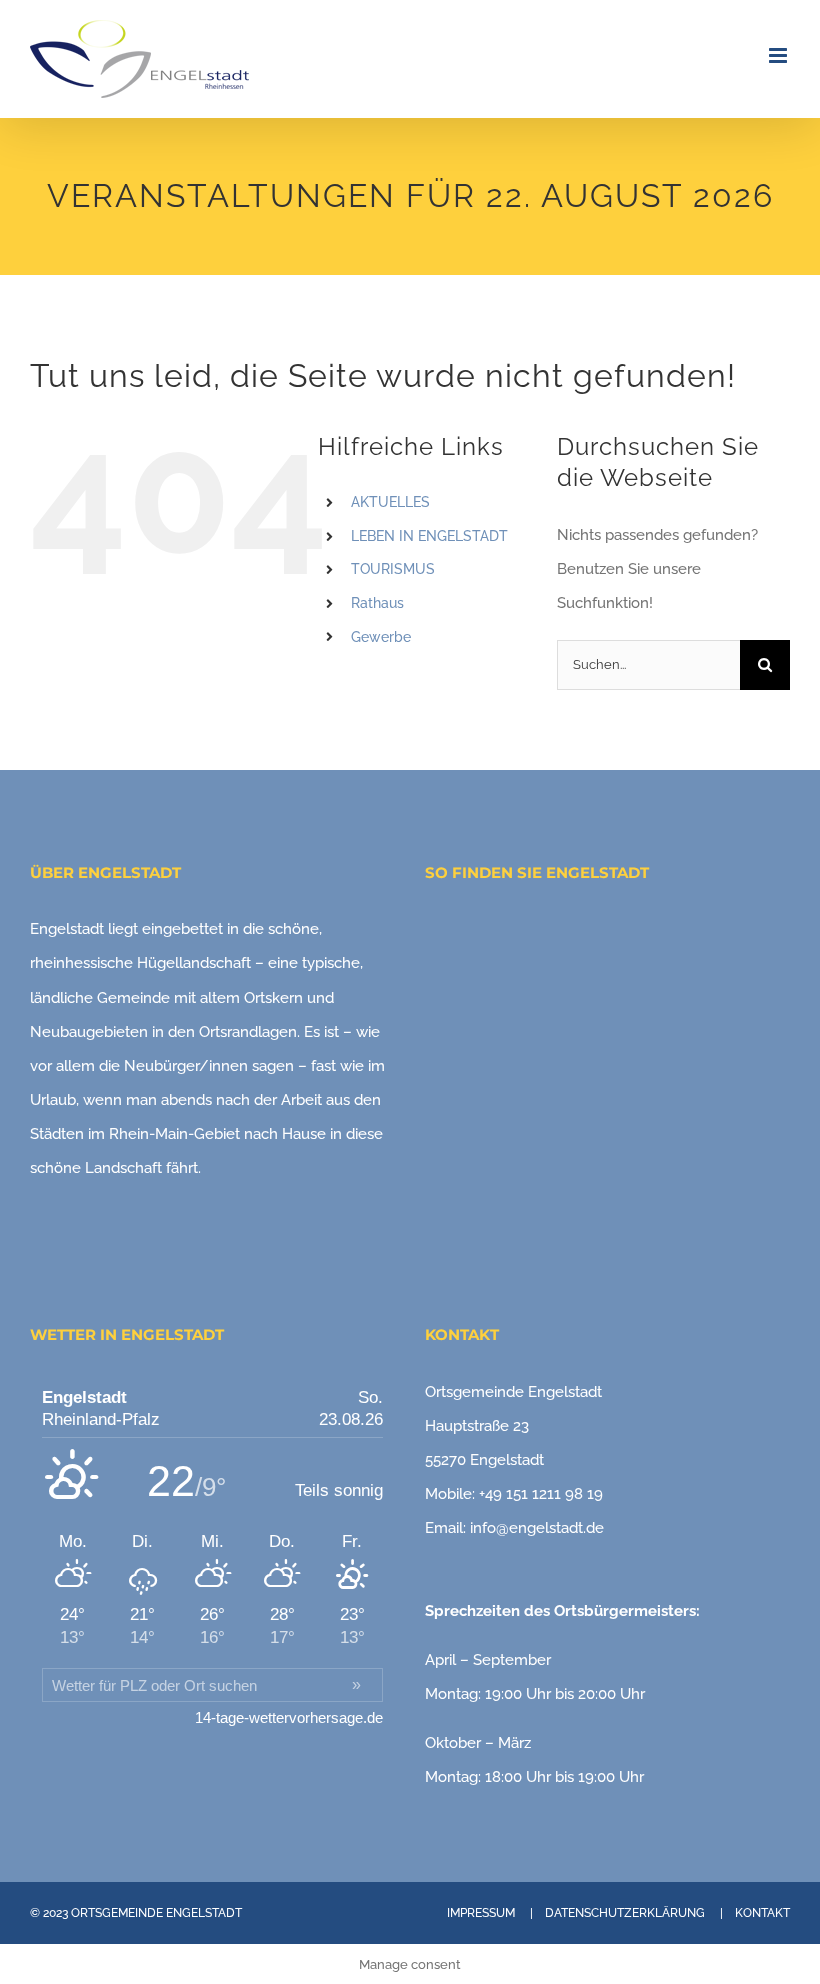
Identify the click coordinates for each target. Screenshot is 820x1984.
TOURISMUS (393, 569)
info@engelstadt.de (537, 1528)
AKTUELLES (390, 502)
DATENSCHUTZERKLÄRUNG (625, 1913)
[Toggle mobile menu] (779, 55)
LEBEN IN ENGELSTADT (429, 536)
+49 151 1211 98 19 (541, 1494)
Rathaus (377, 603)
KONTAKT (762, 1913)
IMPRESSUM (481, 1913)
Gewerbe (381, 637)
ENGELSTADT (204, 1913)
